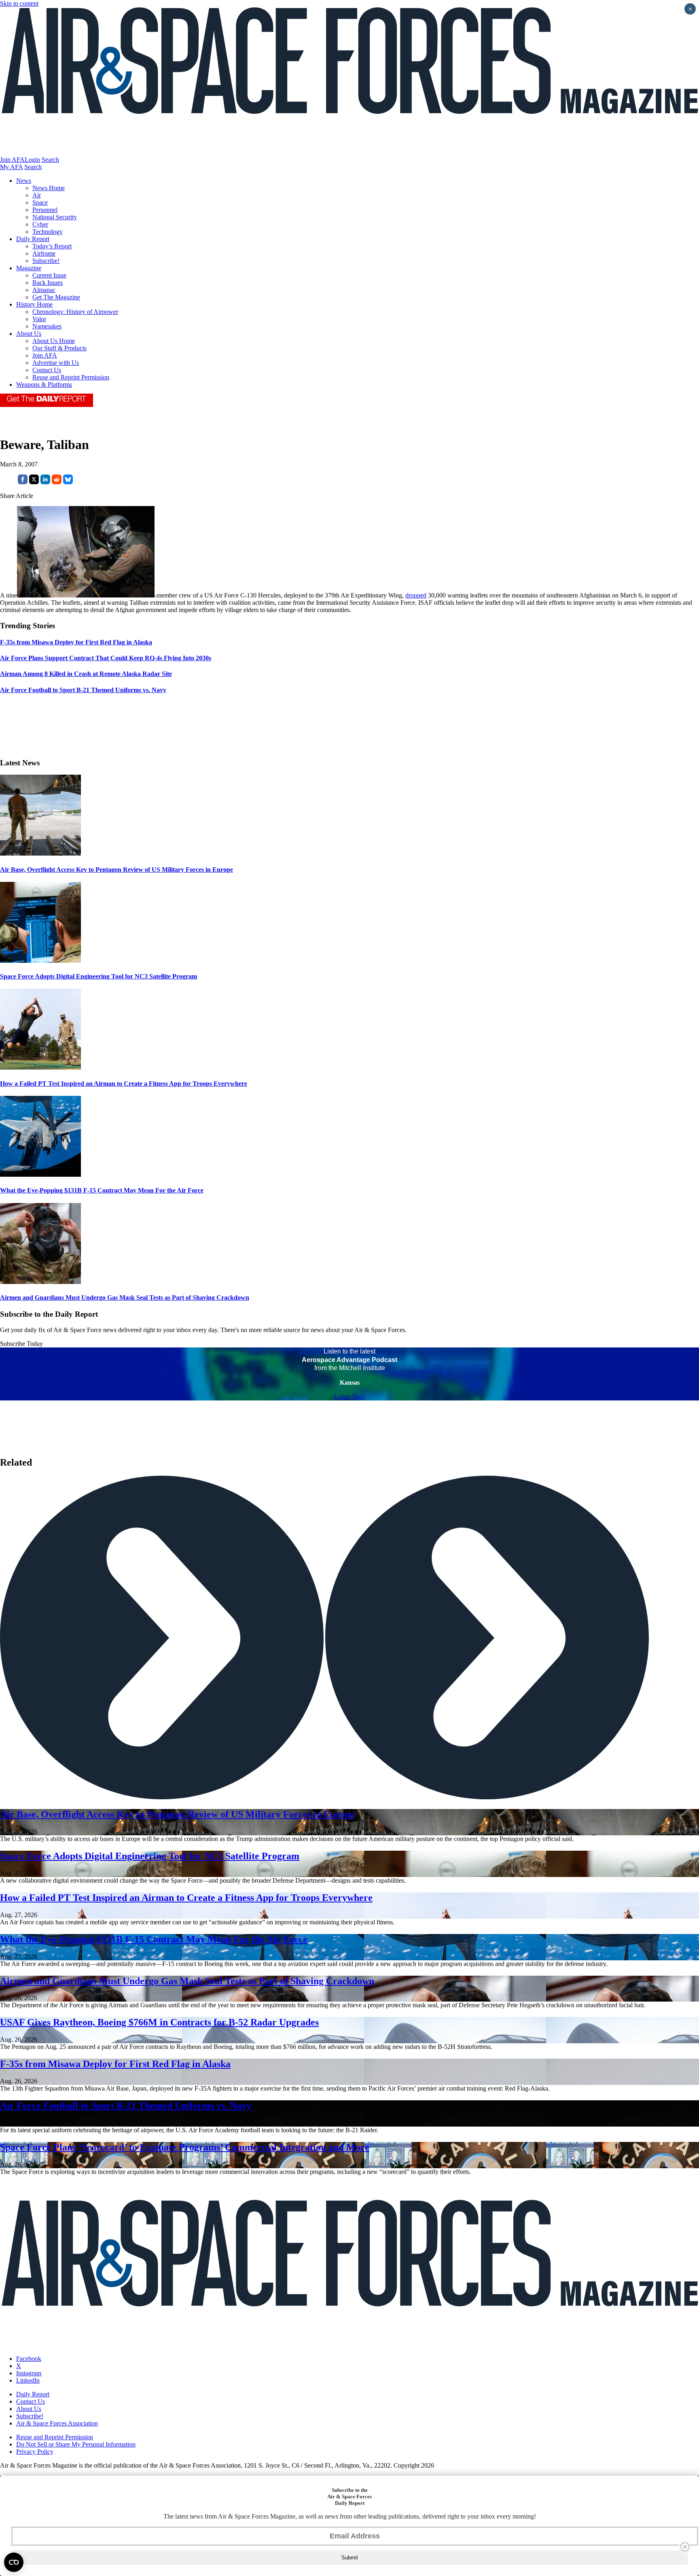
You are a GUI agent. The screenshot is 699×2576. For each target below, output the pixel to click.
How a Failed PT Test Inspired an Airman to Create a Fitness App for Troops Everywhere (124, 1084)
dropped (416, 595)
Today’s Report (52, 246)
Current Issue (49, 275)
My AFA (11, 167)
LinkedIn (28, 2380)
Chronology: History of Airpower (75, 312)
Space (40, 202)
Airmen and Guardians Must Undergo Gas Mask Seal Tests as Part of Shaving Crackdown (125, 1298)
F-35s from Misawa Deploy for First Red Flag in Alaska (115, 2064)
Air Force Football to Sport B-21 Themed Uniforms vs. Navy (126, 2106)
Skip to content (19, 3)
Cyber (40, 224)
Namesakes (47, 326)
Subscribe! (46, 261)
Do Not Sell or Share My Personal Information (76, 2444)
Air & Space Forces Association (57, 2423)
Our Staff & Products (59, 348)
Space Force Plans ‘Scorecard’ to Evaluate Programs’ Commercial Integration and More (185, 2147)
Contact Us (47, 370)
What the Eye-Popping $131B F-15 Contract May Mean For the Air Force (102, 1190)
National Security (55, 217)
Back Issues (48, 283)
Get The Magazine (56, 297)
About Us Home (54, 341)
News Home (49, 188)
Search (50, 160)
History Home (34, 304)
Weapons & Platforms (44, 384)
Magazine (29, 268)
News (24, 181)
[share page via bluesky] (68, 482)
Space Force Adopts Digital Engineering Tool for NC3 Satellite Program (98, 976)
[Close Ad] (685, 2547)
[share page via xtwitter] (34, 482)
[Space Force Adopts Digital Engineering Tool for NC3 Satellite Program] (40, 961)
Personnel (45, 210)
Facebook (29, 2359)
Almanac (44, 290)
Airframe (44, 253)
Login (32, 160)
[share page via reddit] (57, 482)
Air (37, 195)
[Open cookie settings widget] (14, 2562)
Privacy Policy (35, 2452)
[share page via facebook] (23, 482)
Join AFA (12, 160)
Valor (39, 319)
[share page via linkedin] (45, 482)
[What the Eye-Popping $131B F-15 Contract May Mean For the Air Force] (40, 1175)
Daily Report (33, 239)
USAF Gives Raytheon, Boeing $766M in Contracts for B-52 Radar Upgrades (159, 2022)
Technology (48, 232)
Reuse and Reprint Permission (71, 377)
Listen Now (350, 1397)
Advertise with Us (56, 363)
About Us (29, 334)
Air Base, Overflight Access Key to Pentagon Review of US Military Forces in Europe (116, 870)
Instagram (29, 2373)
